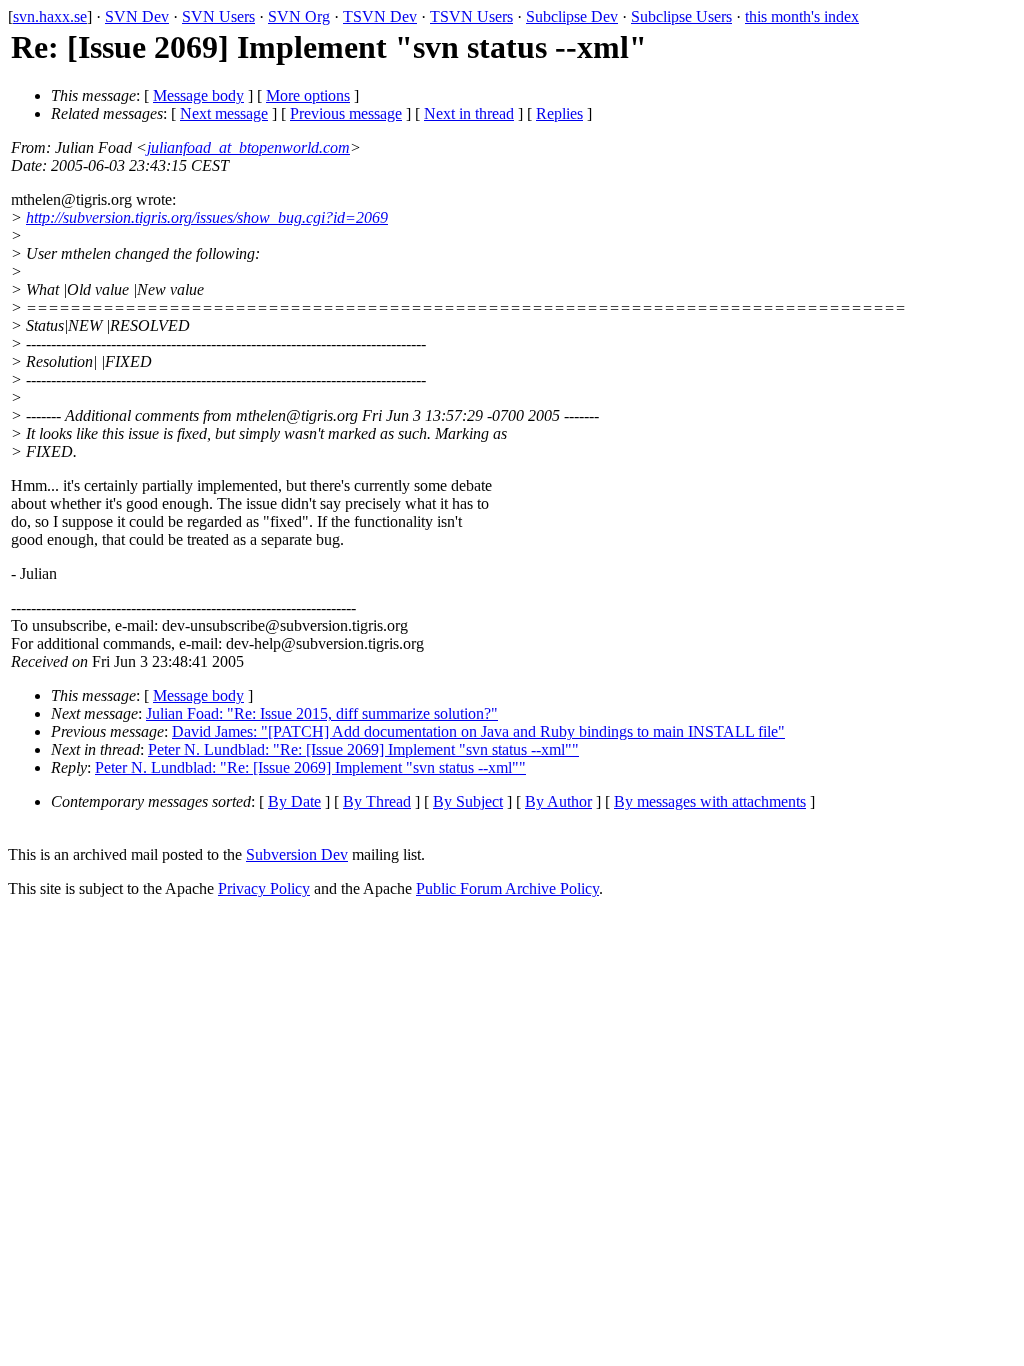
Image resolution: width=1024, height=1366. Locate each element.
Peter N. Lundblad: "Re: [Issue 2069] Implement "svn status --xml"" (363, 749)
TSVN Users (471, 16)
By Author (558, 801)
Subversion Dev (297, 854)
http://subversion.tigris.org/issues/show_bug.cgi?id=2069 (207, 217)
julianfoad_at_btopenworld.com (248, 147)
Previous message (346, 113)
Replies (559, 113)
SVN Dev (137, 16)
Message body (198, 95)
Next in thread (469, 113)
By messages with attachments (710, 801)
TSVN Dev (380, 16)
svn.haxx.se (50, 16)
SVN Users (218, 16)
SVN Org (299, 16)
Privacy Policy (264, 888)
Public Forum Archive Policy (507, 888)
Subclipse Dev (572, 16)
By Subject (468, 801)
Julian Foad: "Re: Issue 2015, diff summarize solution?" (322, 713)
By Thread (377, 801)
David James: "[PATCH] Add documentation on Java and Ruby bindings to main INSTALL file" (478, 731)
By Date (294, 801)
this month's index (802, 16)
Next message (224, 113)
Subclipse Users (681, 16)
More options (308, 95)
